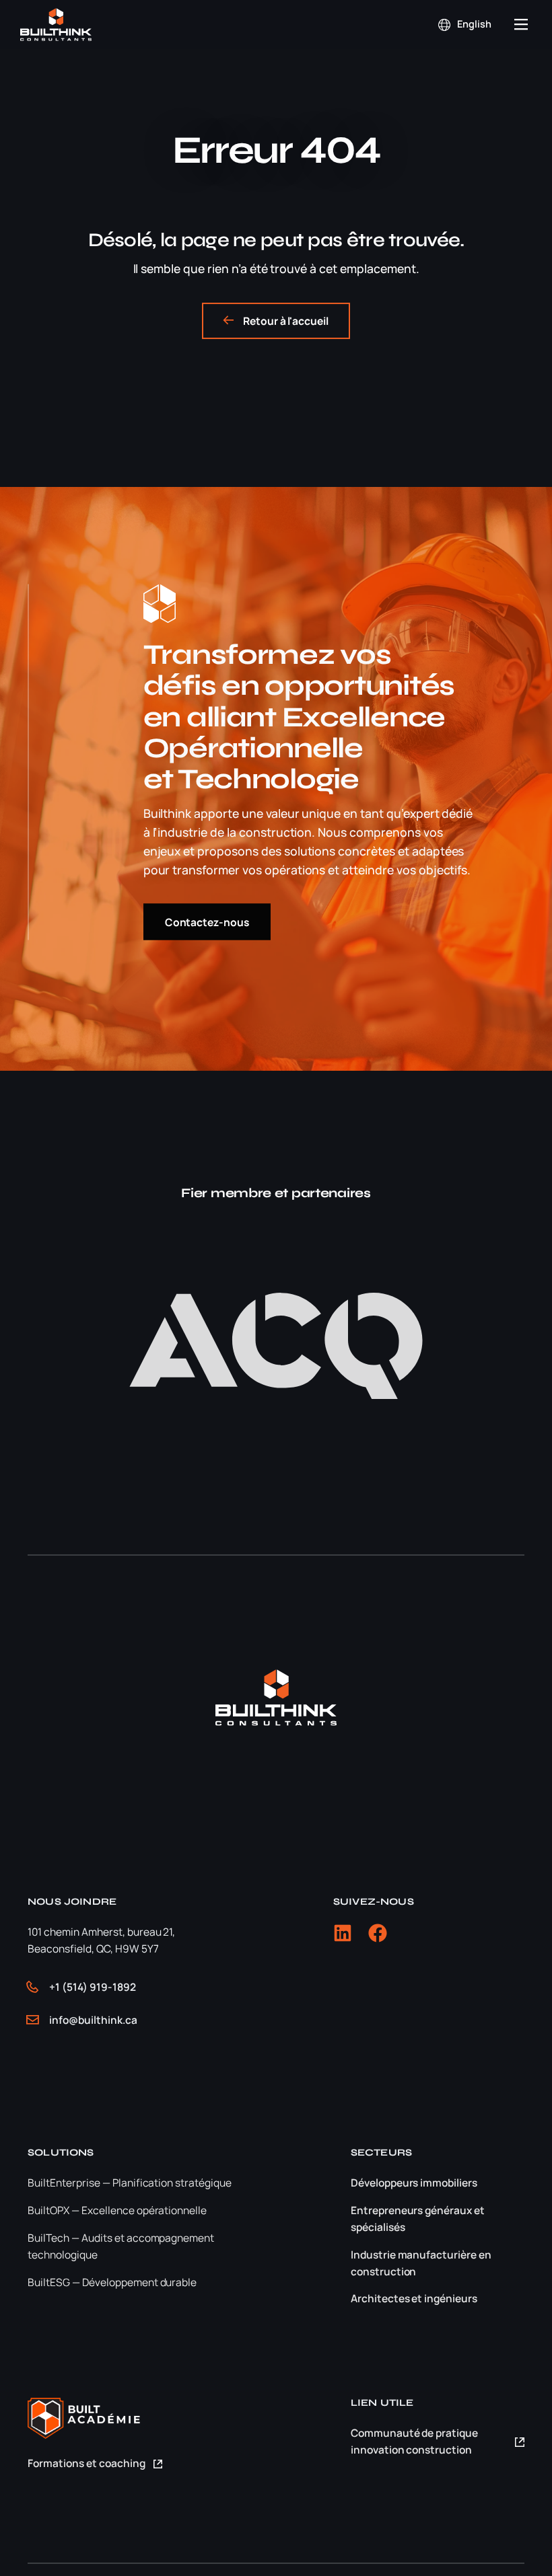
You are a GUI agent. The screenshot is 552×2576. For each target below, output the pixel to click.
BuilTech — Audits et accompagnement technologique (122, 2246)
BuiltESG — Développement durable (112, 2282)
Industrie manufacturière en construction (421, 2263)
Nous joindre (72, 1902)
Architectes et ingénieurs (414, 2298)
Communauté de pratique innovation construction (415, 2441)
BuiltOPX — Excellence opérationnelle (117, 2210)
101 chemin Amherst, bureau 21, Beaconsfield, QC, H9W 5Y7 (101, 1940)
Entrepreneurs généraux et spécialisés (418, 2219)
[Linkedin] (343, 1933)
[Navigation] (521, 25)
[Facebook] (378, 1933)
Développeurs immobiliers (414, 2183)
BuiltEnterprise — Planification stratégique (130, 2183)
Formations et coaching (87, 2463)
